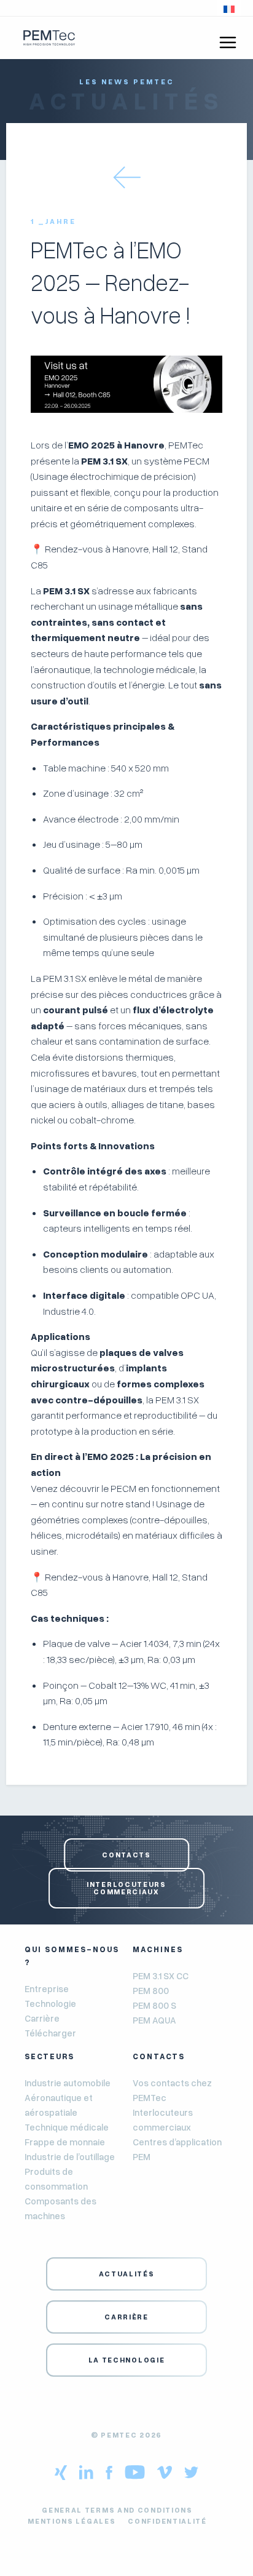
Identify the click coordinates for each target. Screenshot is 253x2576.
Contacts (126, 1855)
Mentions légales (72, 2521)
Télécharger (50, 2033)
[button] (229, 8)
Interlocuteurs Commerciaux (126, 1888)
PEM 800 (151, 1990)
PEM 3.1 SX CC (161, 1976)
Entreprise (47, 1988)
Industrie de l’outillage (70, 2156)
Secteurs (49, 2056)
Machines (158, 1949)
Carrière (42, 2018)
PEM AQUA (154, 2020)
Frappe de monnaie (65, 2142)
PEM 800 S (154, 2005)
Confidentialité (167, 2521)
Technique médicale (67, 2127)
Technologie (50, 2003)
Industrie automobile (68, 2083)
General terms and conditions (117, 2510)
